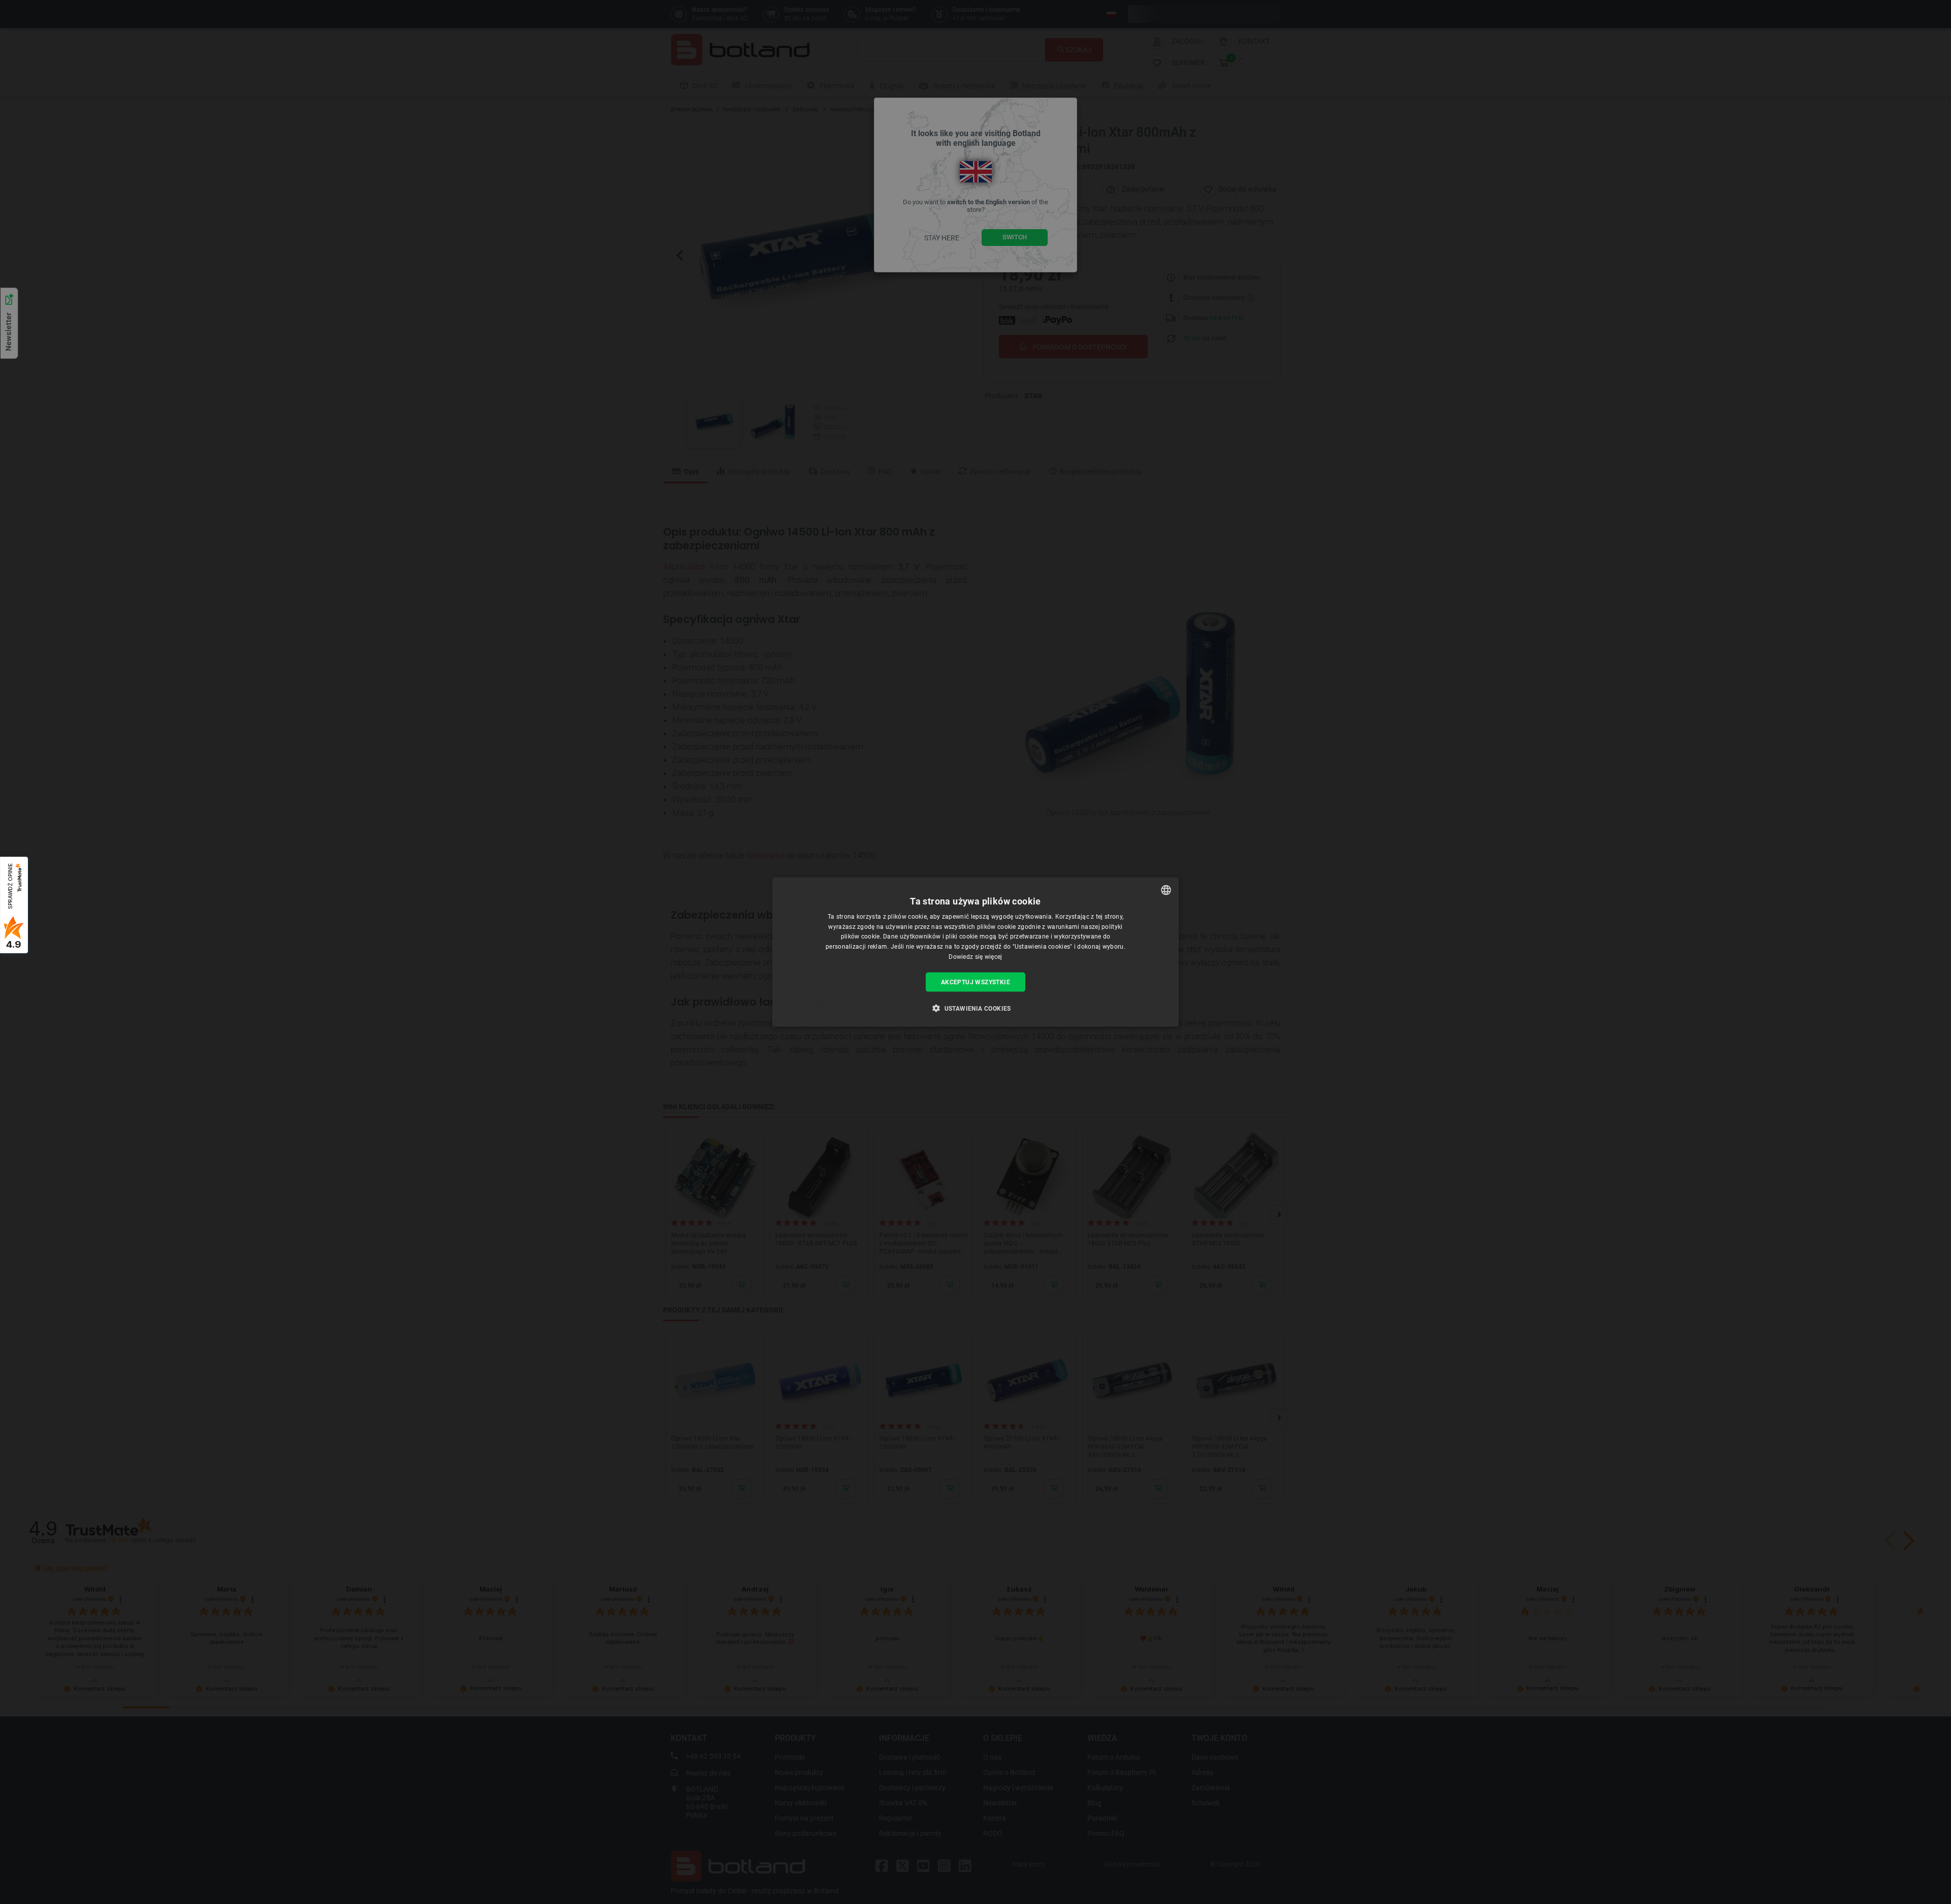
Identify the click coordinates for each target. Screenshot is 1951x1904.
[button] (975, 1008)
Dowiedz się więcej (975, 957)
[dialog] (975, 952)
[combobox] (1166, 890)
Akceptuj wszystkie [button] (975, 982)
